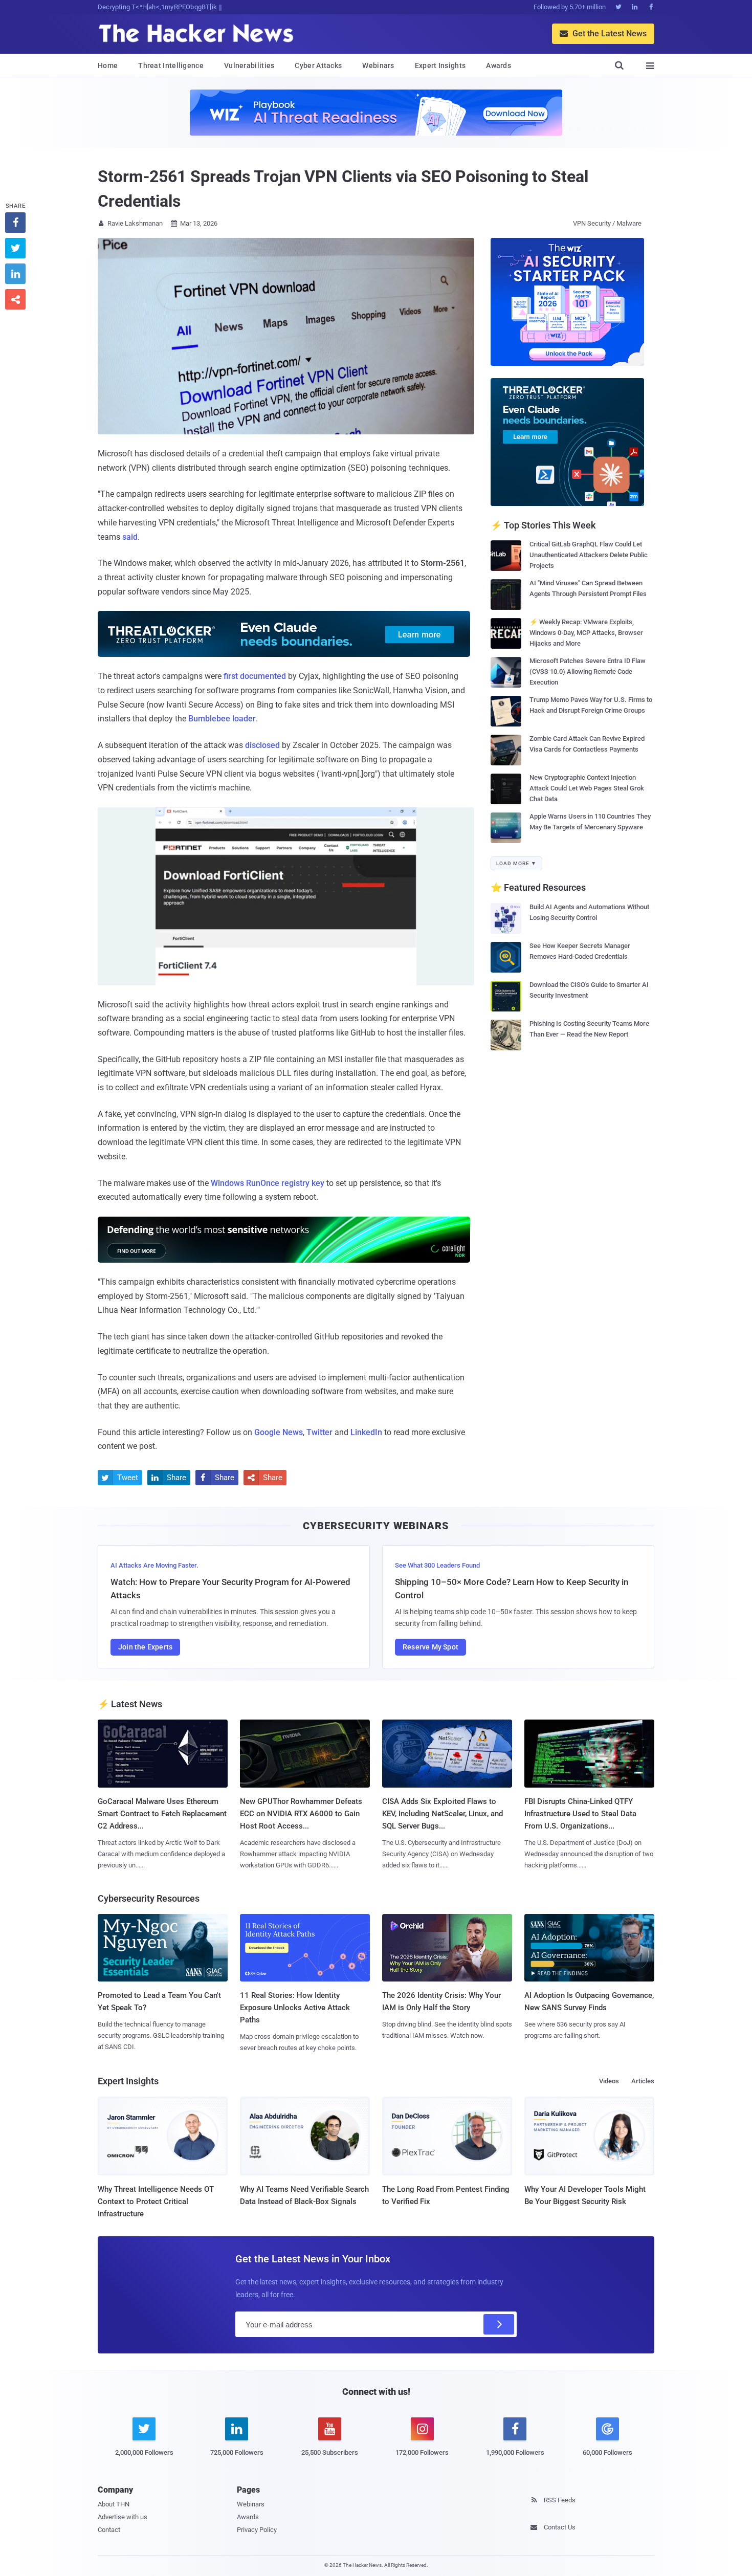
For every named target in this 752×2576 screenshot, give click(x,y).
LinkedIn (366, 1432)
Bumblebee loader (222, 719)
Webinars (378, 65)
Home (108, 65)
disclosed (262, 745)
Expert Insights (440, 65)
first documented (255, 676)
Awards (499, 65)
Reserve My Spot (430, 1647)
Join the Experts (145, 1647)
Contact (109, 2530)
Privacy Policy (257, 2530)
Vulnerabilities (249, 65)
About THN (114, 2504)
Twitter (319, 1432)
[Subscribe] (499, 2324)
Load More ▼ (516, 863)
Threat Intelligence (171, 65)
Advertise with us (123, 2517)
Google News (279, 1432)
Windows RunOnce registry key (268, 1183)
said (130, 537)
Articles (643, 2081)
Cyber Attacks (318, 65)
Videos (609, 2081)
